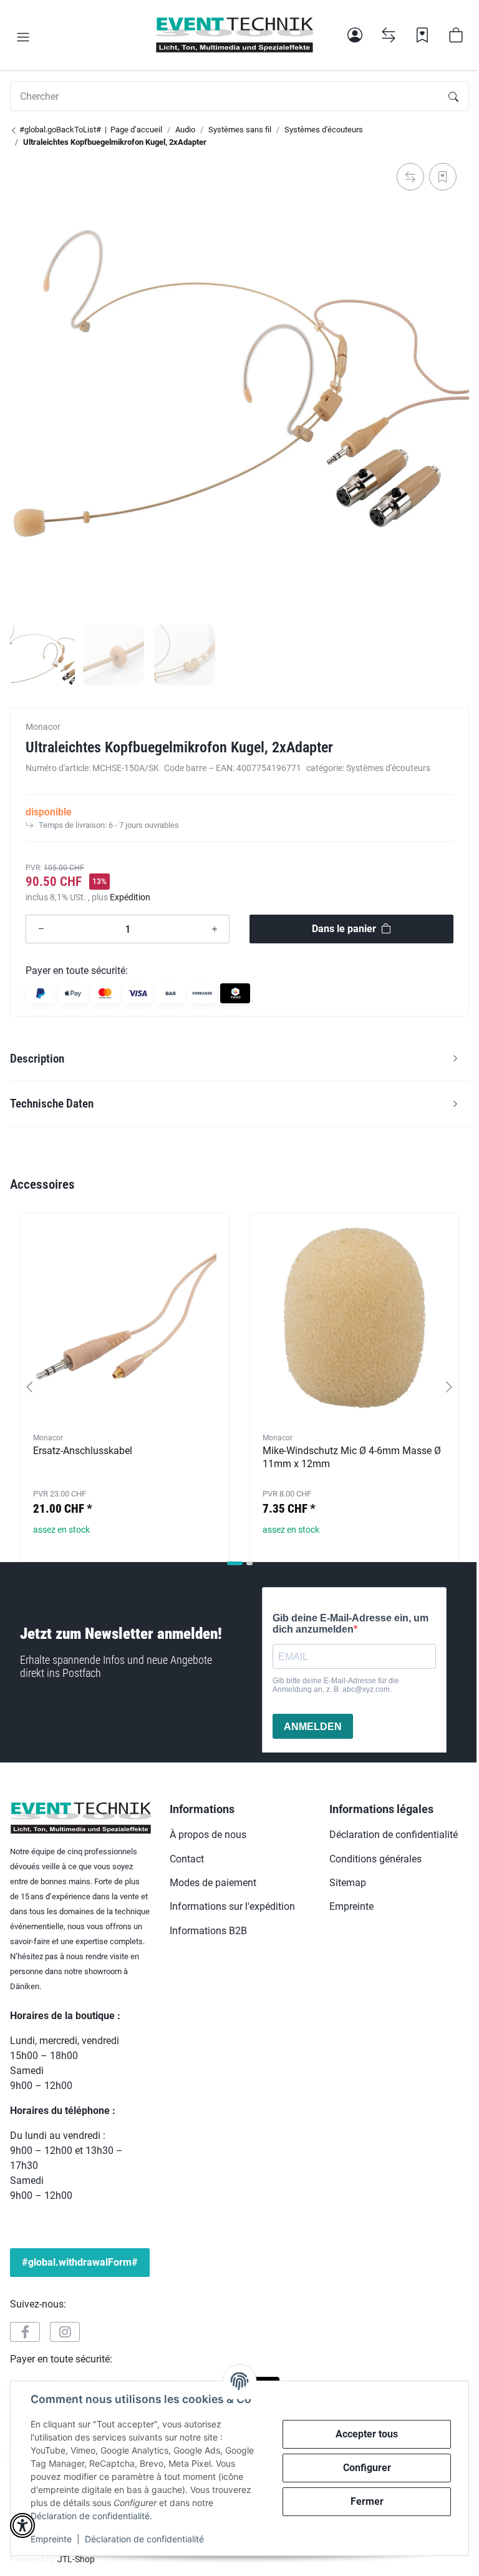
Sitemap (348, 1883)
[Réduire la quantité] (41, 929)
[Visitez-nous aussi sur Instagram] (65, 2332)
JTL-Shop (76, 2559)
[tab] (235, 1563)
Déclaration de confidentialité (90, 2516)
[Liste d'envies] (422, 35)
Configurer (367, 2468)
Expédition (130, 897)
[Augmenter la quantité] (215, 929)
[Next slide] (449, 1387)
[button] (23, 37)
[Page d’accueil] (234, 35)
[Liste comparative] (389, 35)
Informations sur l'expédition (232, 1906)
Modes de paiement (213, 1883)
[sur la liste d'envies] (443, 177)
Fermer (367, 2501)
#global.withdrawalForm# (80, 2262)
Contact (187, 1859)
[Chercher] (453, 96)
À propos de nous (208, 1835)
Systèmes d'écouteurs (388, 768)
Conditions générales (375, 1859)
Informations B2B (208, 1931)
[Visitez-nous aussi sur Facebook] (25, 2332)
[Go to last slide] (30, 1387)
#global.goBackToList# (59, 130)
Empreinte (51, 2539)
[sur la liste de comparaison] (410, 177)
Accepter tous (367, 2434)
